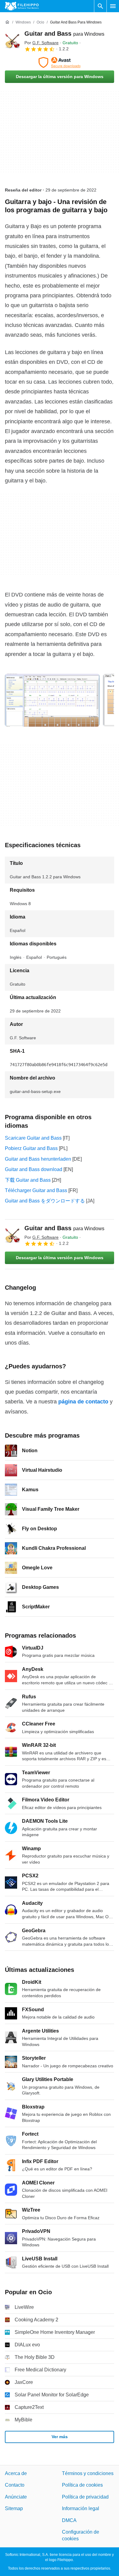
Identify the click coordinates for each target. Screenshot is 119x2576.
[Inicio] (7, 22)
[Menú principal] (113, 6)
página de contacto (83, 1402)
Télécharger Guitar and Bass (36, 1190)
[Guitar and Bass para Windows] (12, 41)
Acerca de (16, 2473)
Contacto (15, 2485)
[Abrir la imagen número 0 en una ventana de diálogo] (52, 700)
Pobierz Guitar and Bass (31, 1148)
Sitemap (14, 2508)
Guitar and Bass (64, 34)
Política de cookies (82, 2485)
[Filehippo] (22, 6)
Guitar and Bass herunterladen (38, 1159)
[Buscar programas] (100, 6)
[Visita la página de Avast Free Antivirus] (60, 63)
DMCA (69, 2520)
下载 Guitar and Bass (28, 1180)
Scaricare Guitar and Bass (33, 1138)
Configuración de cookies (81, 2535)
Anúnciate (16, 2497)
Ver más (60, 2437)
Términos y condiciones (88, 2473)
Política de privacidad (85, 2497)
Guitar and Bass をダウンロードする (45, 1201)
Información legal (81, 2508)
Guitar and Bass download (34, 1169)
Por (41, 43)
